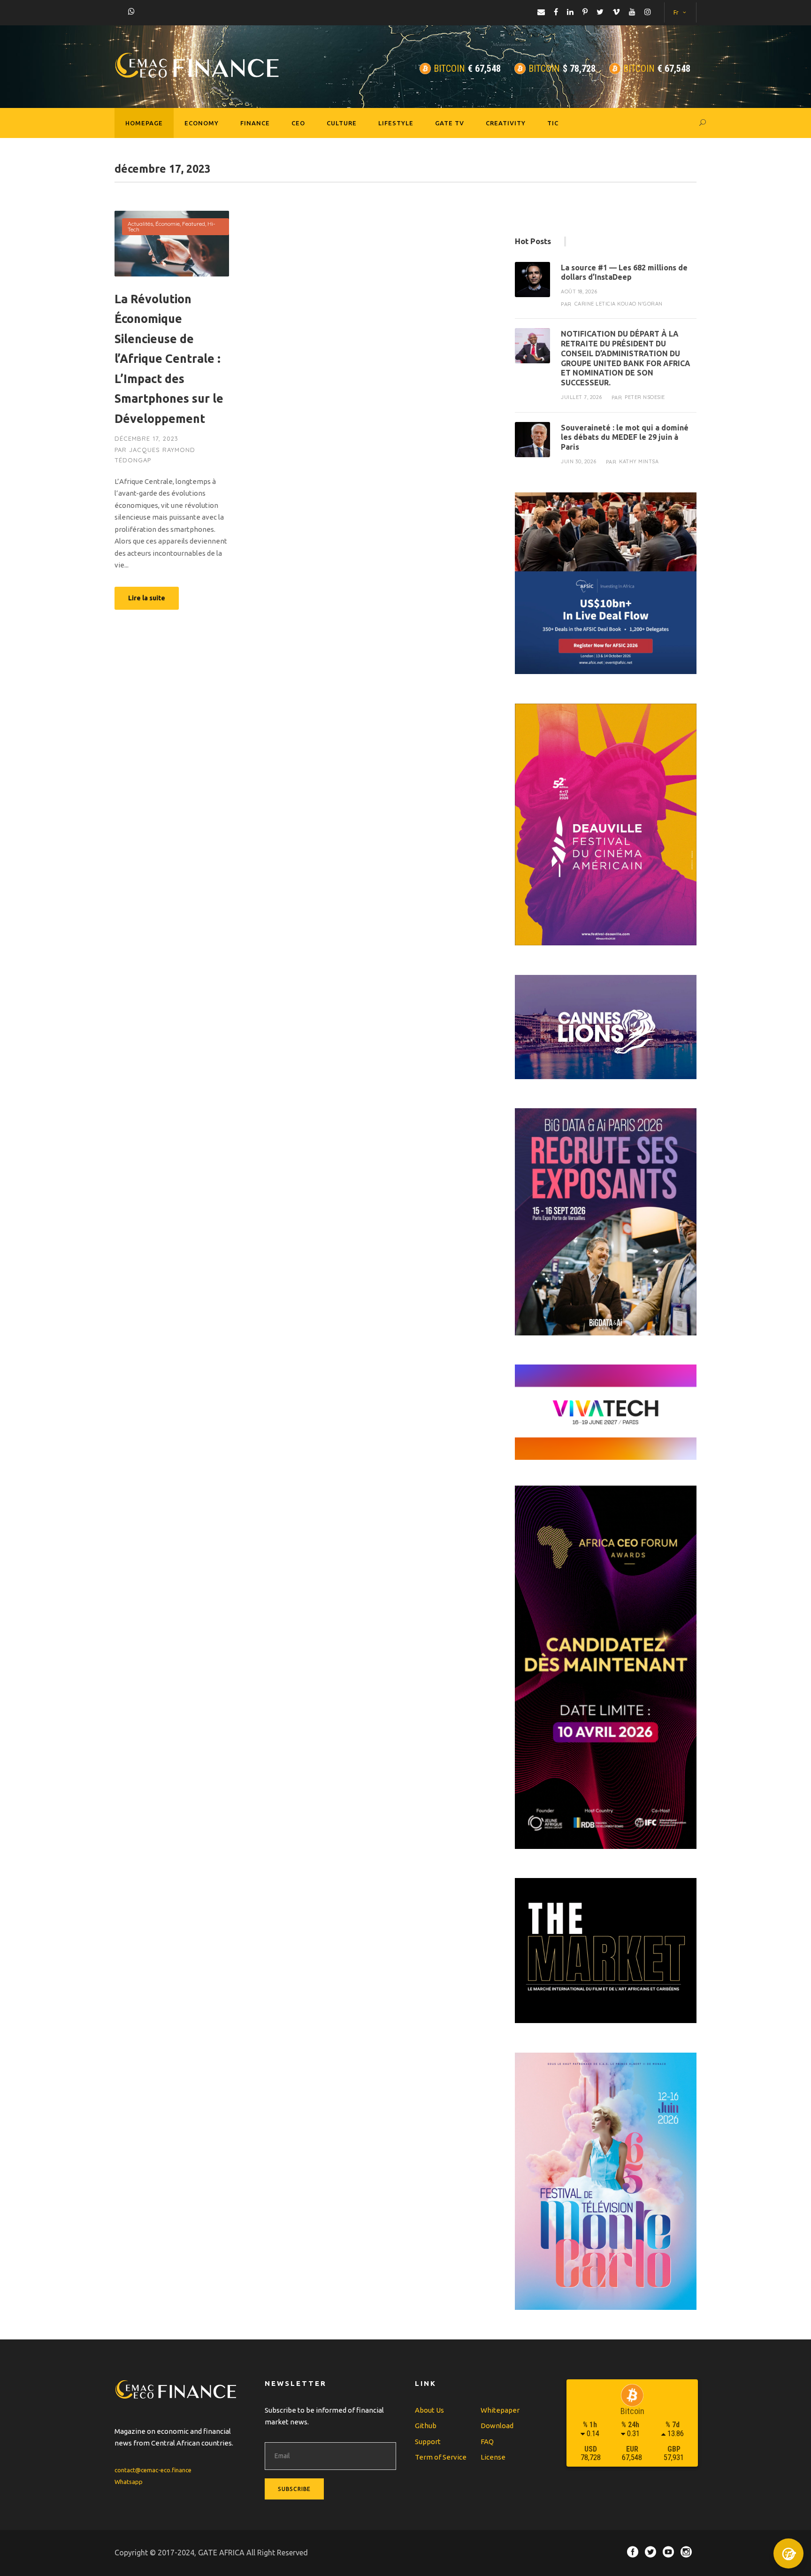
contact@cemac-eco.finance (153, 2470)
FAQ (487, 2442)
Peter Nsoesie (645, 397)
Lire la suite (147, 598)
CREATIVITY (506, 123)
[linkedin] (570, 12)
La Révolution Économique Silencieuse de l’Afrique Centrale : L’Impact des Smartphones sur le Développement (169, 359)
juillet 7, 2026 (581, 397)
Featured (194, 224)
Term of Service (441, 2457)
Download (497, 2426)
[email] (541, 12)
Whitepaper (500, 2410)
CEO (298, 123)
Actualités (140, 224)
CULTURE (342, 123)
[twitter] (600, 12)
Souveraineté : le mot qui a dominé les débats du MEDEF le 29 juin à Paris (625, 437)
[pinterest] (585, 12)
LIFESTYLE (396, 123)
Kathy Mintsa (639, 461)
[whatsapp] (131, 11)
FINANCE (255, 123)
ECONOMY (202, 123)
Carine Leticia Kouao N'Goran (619, 304)
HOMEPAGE (144, 123)
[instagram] (648, 12)
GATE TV (450, 123)
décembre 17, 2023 (146, 438)
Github (426, 2426)
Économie (168, 224)
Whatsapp (129, 2482)
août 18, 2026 (579, 291)
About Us (429, 2410)
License (493, 2457)
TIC (553, 123)
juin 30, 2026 (579, 461)
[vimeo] (616, 12)
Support (428, 2442)
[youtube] (632, 12)
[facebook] (556, 12)
